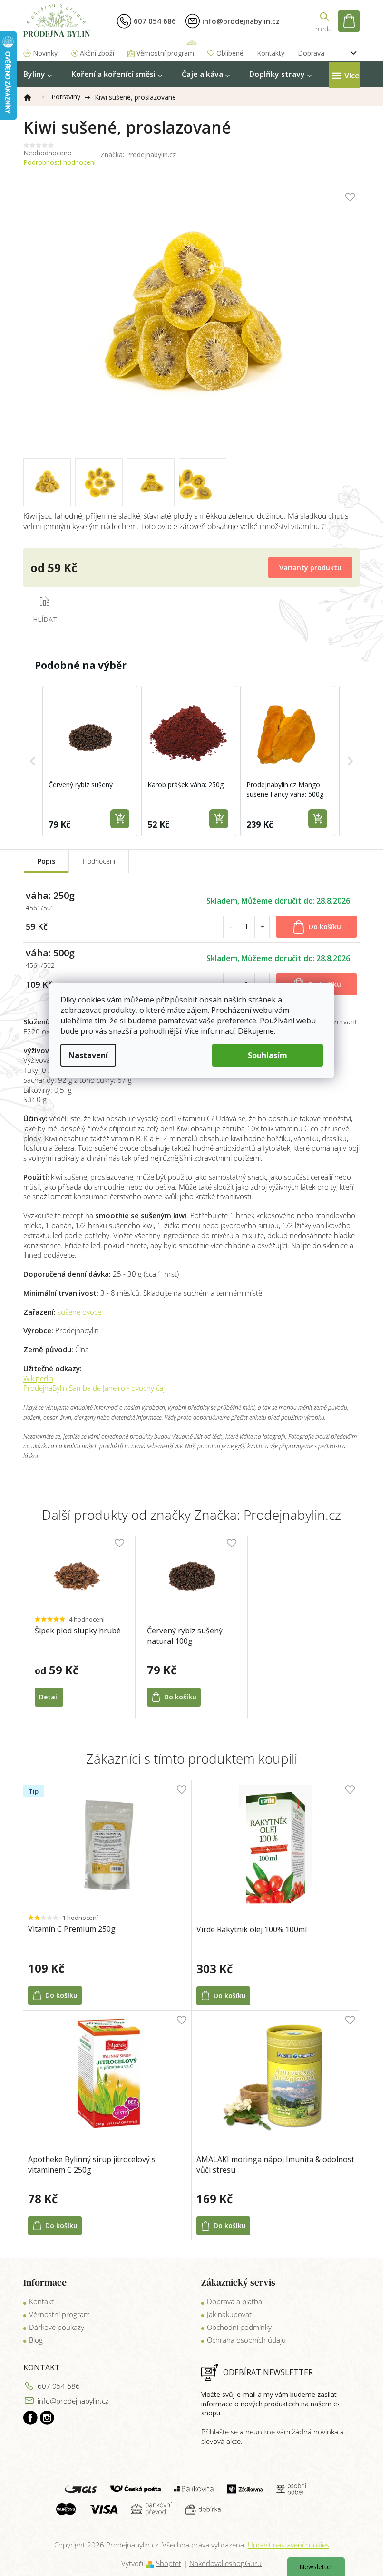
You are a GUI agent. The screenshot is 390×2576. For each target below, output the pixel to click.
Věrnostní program (165, 53)
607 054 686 (59, 2386)
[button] (33, 761)
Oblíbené (230, 53)
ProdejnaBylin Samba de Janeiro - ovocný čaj (94, 1388)
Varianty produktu (310, 568)
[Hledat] (324, 21)
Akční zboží (97, 53)
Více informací (210, 1031)
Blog (36, 2340)
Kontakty (271, 53)
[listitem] (90, 761)
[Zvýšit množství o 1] (263, 927)
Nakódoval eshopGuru (225, 2563)
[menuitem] (38, 74)
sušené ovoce (79, 1312)
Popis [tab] (46, 861)
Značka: (138, 155)
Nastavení (88, 1055)
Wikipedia (38, 1378)
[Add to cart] (120, 819)
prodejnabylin (47, 2418)
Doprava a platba (234, 2301)
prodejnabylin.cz (30, 2418)
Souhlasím (268, 1055)
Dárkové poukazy (57, 2327)
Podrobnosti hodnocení (59, 162)
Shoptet (169, 2563)
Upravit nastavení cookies (288, 2545)
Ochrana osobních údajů (246, 2340)
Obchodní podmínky (239, 2327)
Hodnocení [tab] (99, 861)
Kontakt (41, 2301)
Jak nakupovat (229, 2314)
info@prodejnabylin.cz (73, 2401)
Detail (49, 1697)
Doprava (311, 53)
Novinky (45, 53)
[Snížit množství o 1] (230, 927)
